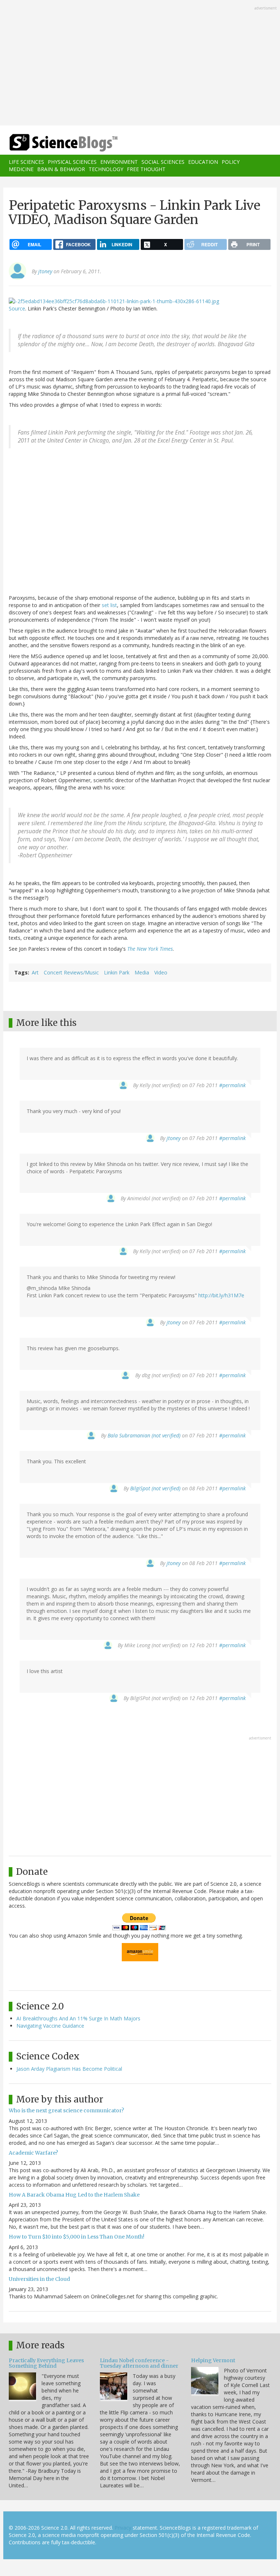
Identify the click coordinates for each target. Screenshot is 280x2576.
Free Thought (146, 169)
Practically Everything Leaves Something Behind (46, 2363)
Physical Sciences (72, 162)
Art (35, 972)
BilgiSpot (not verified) (155, 1488)
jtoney (45, 271)
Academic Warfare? (33, 2153)
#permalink (232, 1085)
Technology (106, 169)
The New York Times (150, 949)
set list (109, 605)
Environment (119, 162)
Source (17, 308)
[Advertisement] (140, 63)
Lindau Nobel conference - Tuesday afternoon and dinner (139, 2363)
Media (142, 972)
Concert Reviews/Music (71, 972)
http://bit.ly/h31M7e (221, 1295)
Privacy (123, 2528)
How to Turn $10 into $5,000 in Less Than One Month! (77, 2237)
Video (161, 972)
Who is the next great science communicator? (66, 2110)
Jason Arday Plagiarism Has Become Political (69, 2069)
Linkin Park (117, 972)
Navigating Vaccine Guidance (50, 2026)
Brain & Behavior (61, 169)
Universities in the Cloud (39, 2279)
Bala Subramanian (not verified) (144, 1435)
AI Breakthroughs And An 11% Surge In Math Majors (78, 2018)
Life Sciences (26, 162)
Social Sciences (163, 162)
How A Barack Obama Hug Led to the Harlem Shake (74, 2195)
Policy (231, 162)
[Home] (52, 143)
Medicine (21, 169)
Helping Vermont (213, 2360)
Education (203, 162)
